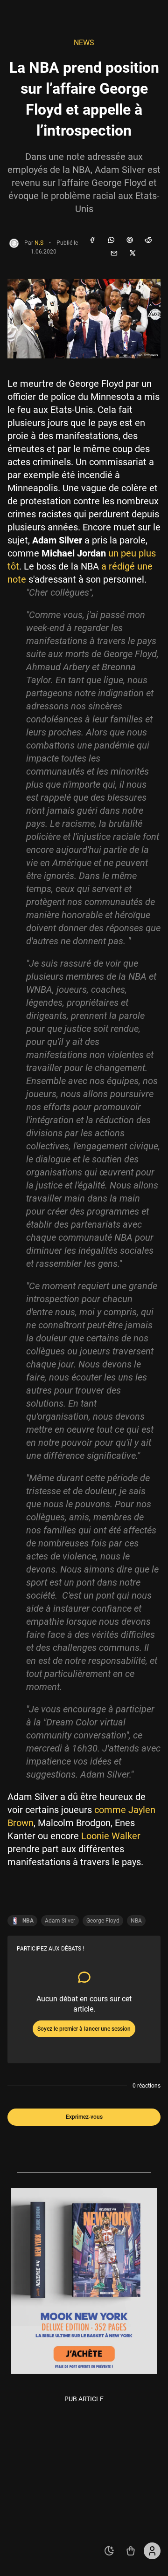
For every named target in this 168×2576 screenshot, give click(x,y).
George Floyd (103, 1921)
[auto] (109, 2551)
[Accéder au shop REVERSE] (131, 2551)
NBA (136, 1921)
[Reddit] (148, 240)
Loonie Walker (111, 1836)
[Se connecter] (152, 2551)
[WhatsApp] (111, 240)
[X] (133, 254)
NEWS (84, 43)
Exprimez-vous (84, 2117)
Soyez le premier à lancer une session (84, 2029)
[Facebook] (92, 240)
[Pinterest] (130, 240)
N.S (39, 243)
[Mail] (114, 254)
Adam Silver (60, 1921)
